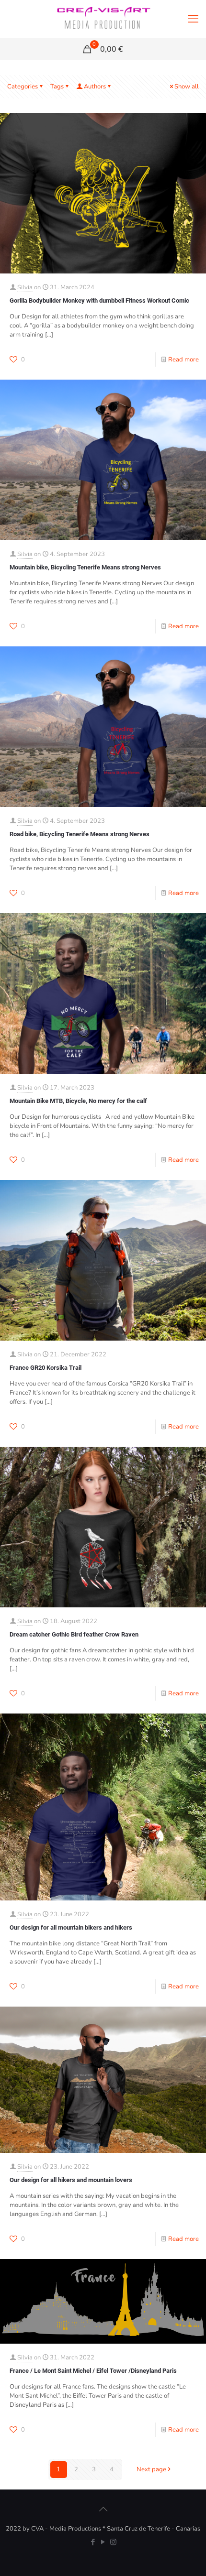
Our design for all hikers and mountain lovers (71, 2180)
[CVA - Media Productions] (103, 19)
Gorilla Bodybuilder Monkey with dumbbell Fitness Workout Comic (99, 300)
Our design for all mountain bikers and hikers (71, 1927)
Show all (187, 87)
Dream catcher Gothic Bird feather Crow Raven (74, 1634)
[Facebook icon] (93, 2542)
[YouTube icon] (103, 2542)
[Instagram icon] (113, 2542)
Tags (57, 87)
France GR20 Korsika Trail (46, 1368)
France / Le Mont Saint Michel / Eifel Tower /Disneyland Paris (93, 2371)
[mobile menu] (193, 19)
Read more (183, 360)
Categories (23, 87)
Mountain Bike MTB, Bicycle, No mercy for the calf (78, 1101)
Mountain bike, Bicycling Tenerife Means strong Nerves (85, 567)
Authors (95, 87)
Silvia (25, 287)
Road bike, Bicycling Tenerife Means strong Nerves (80, 834)
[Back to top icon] (103, 2510)
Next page (151, 2469)
